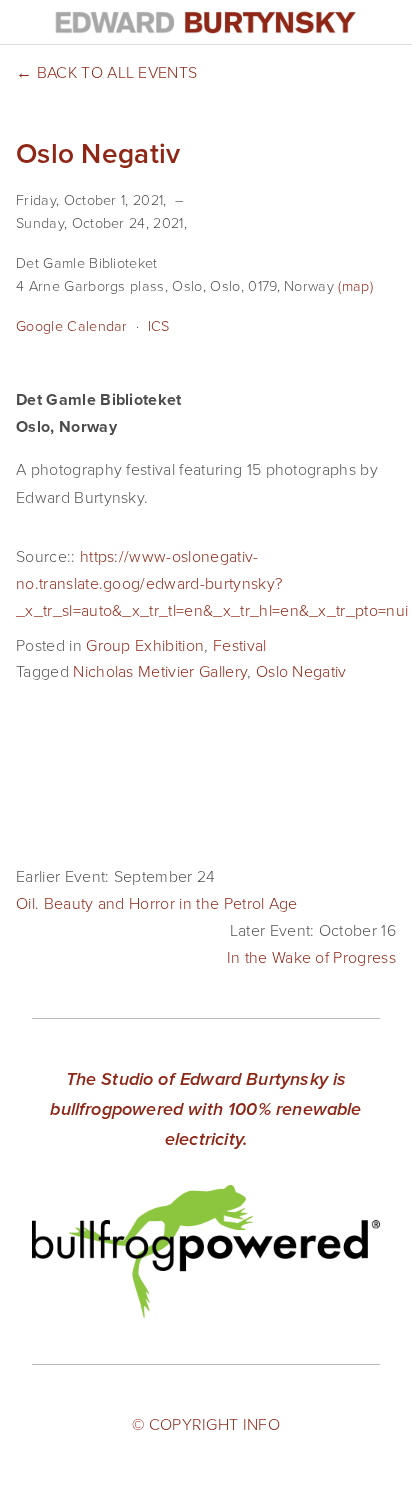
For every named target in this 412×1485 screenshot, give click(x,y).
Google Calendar (72, 325)
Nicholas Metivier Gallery (160, 671)
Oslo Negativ (301, 671)
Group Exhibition (145, 645)
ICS (159, 325)
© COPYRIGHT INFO (206, 1424)
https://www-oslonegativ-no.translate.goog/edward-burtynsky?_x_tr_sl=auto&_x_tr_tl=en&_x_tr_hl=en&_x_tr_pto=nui (212, 583)
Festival (240, 645)
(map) (355, 285)
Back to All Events (117, 72)
